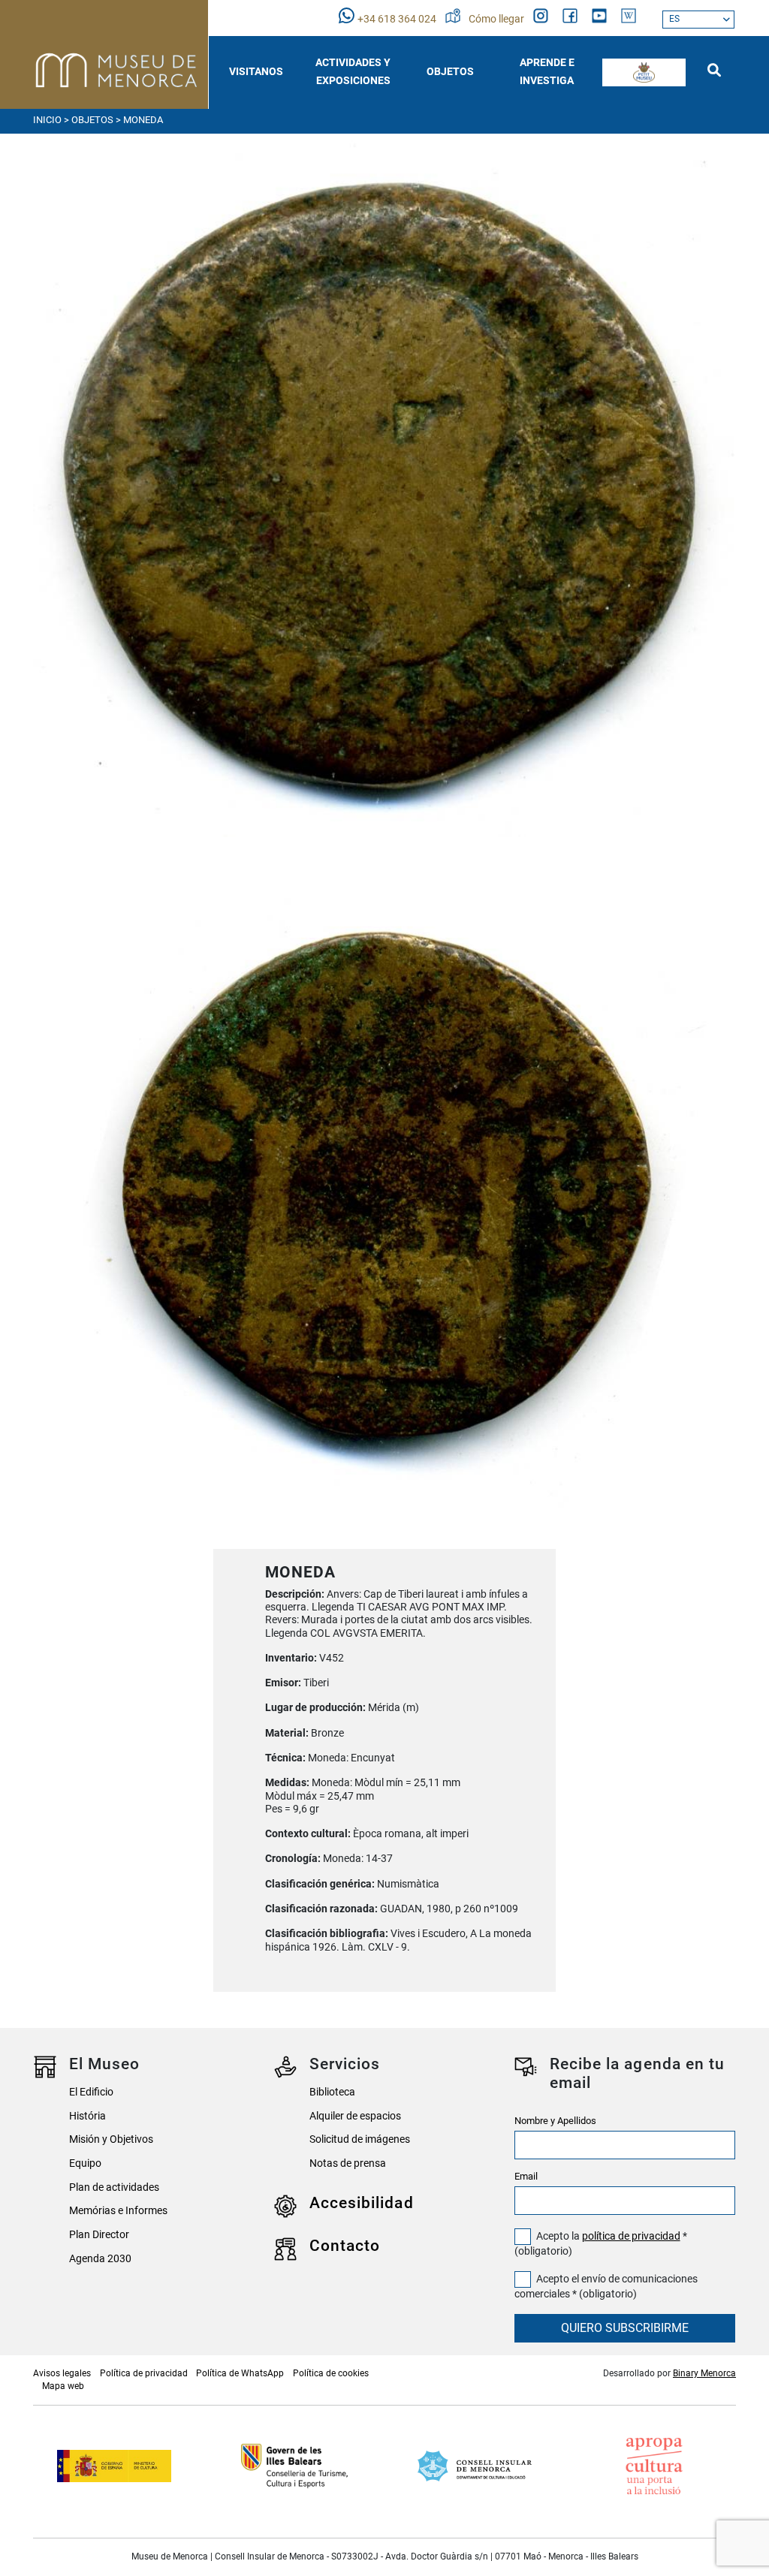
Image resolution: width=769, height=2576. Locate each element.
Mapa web (63, 2386)
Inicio (47, 120)
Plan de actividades (114, 2187)
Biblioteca (332, 2092)
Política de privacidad (144, 2373)
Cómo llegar (498, 19)
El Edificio (91, 2092)
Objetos (92, 120)
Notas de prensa (348, 2163)
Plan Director (99, 2235)
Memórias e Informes (118, 2211)
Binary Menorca (704, 2373)
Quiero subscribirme (625, 2328)
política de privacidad (631, 2236)
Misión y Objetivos (111, 2139)
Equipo (85, 2163)
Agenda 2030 (100, 2259)
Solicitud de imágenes (360, 2139)
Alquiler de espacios (355, 2116)
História (87, 2116)
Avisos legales (62, 2373)
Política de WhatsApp (240, 2373)
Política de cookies (331, 2373)
